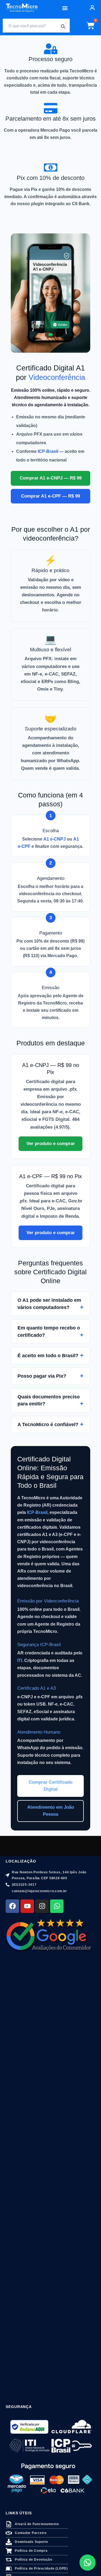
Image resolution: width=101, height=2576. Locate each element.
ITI (20, 1660)
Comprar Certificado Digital (50, 1786)
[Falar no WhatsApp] (88, 2563)
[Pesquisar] (63, 26)
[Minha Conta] (92, 8)
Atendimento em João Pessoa (51, 1811)
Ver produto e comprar (51, 1144)
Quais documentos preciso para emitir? (49, 1400)
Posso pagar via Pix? (42, 1376)
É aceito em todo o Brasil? (48, 1356)
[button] (65, 8)
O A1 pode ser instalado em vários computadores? (49, 1304)
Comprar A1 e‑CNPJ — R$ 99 (51, 478)
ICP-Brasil (37, 1512)
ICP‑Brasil (48, 451)
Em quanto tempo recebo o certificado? (49, 1331)
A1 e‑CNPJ (55, 839)
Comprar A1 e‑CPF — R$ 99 (50, 496)
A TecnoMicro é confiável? (48, 1424)
